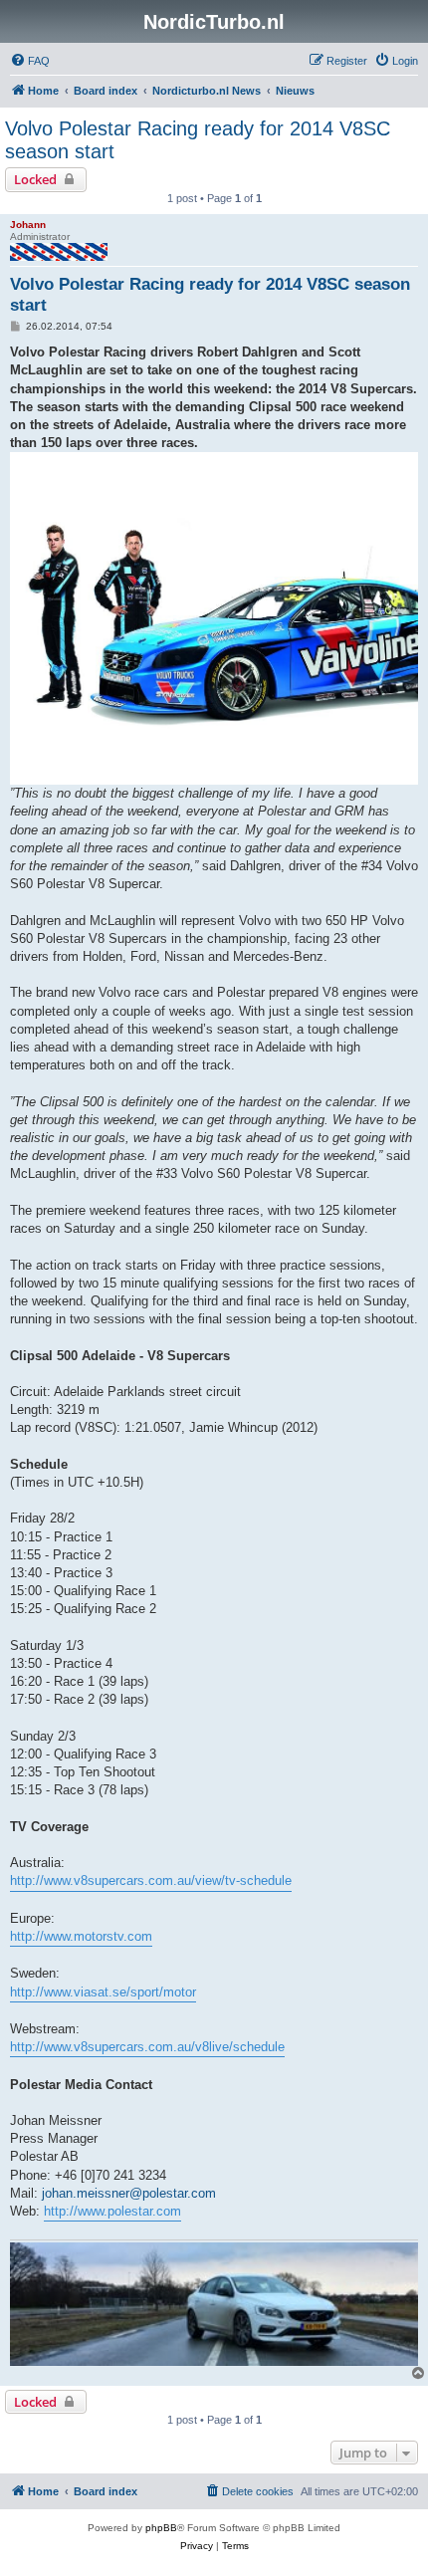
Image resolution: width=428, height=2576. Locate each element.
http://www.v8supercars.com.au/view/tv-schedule (151, 1880)
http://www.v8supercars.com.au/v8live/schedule (147, 2047)
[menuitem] (30, 61)
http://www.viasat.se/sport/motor (103, 1992)
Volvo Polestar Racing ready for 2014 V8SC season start (198, 140)
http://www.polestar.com (112, 2211)
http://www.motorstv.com (81, 1936)
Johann (28, 225)
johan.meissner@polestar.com (129, 2193)
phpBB (161, 2528)
